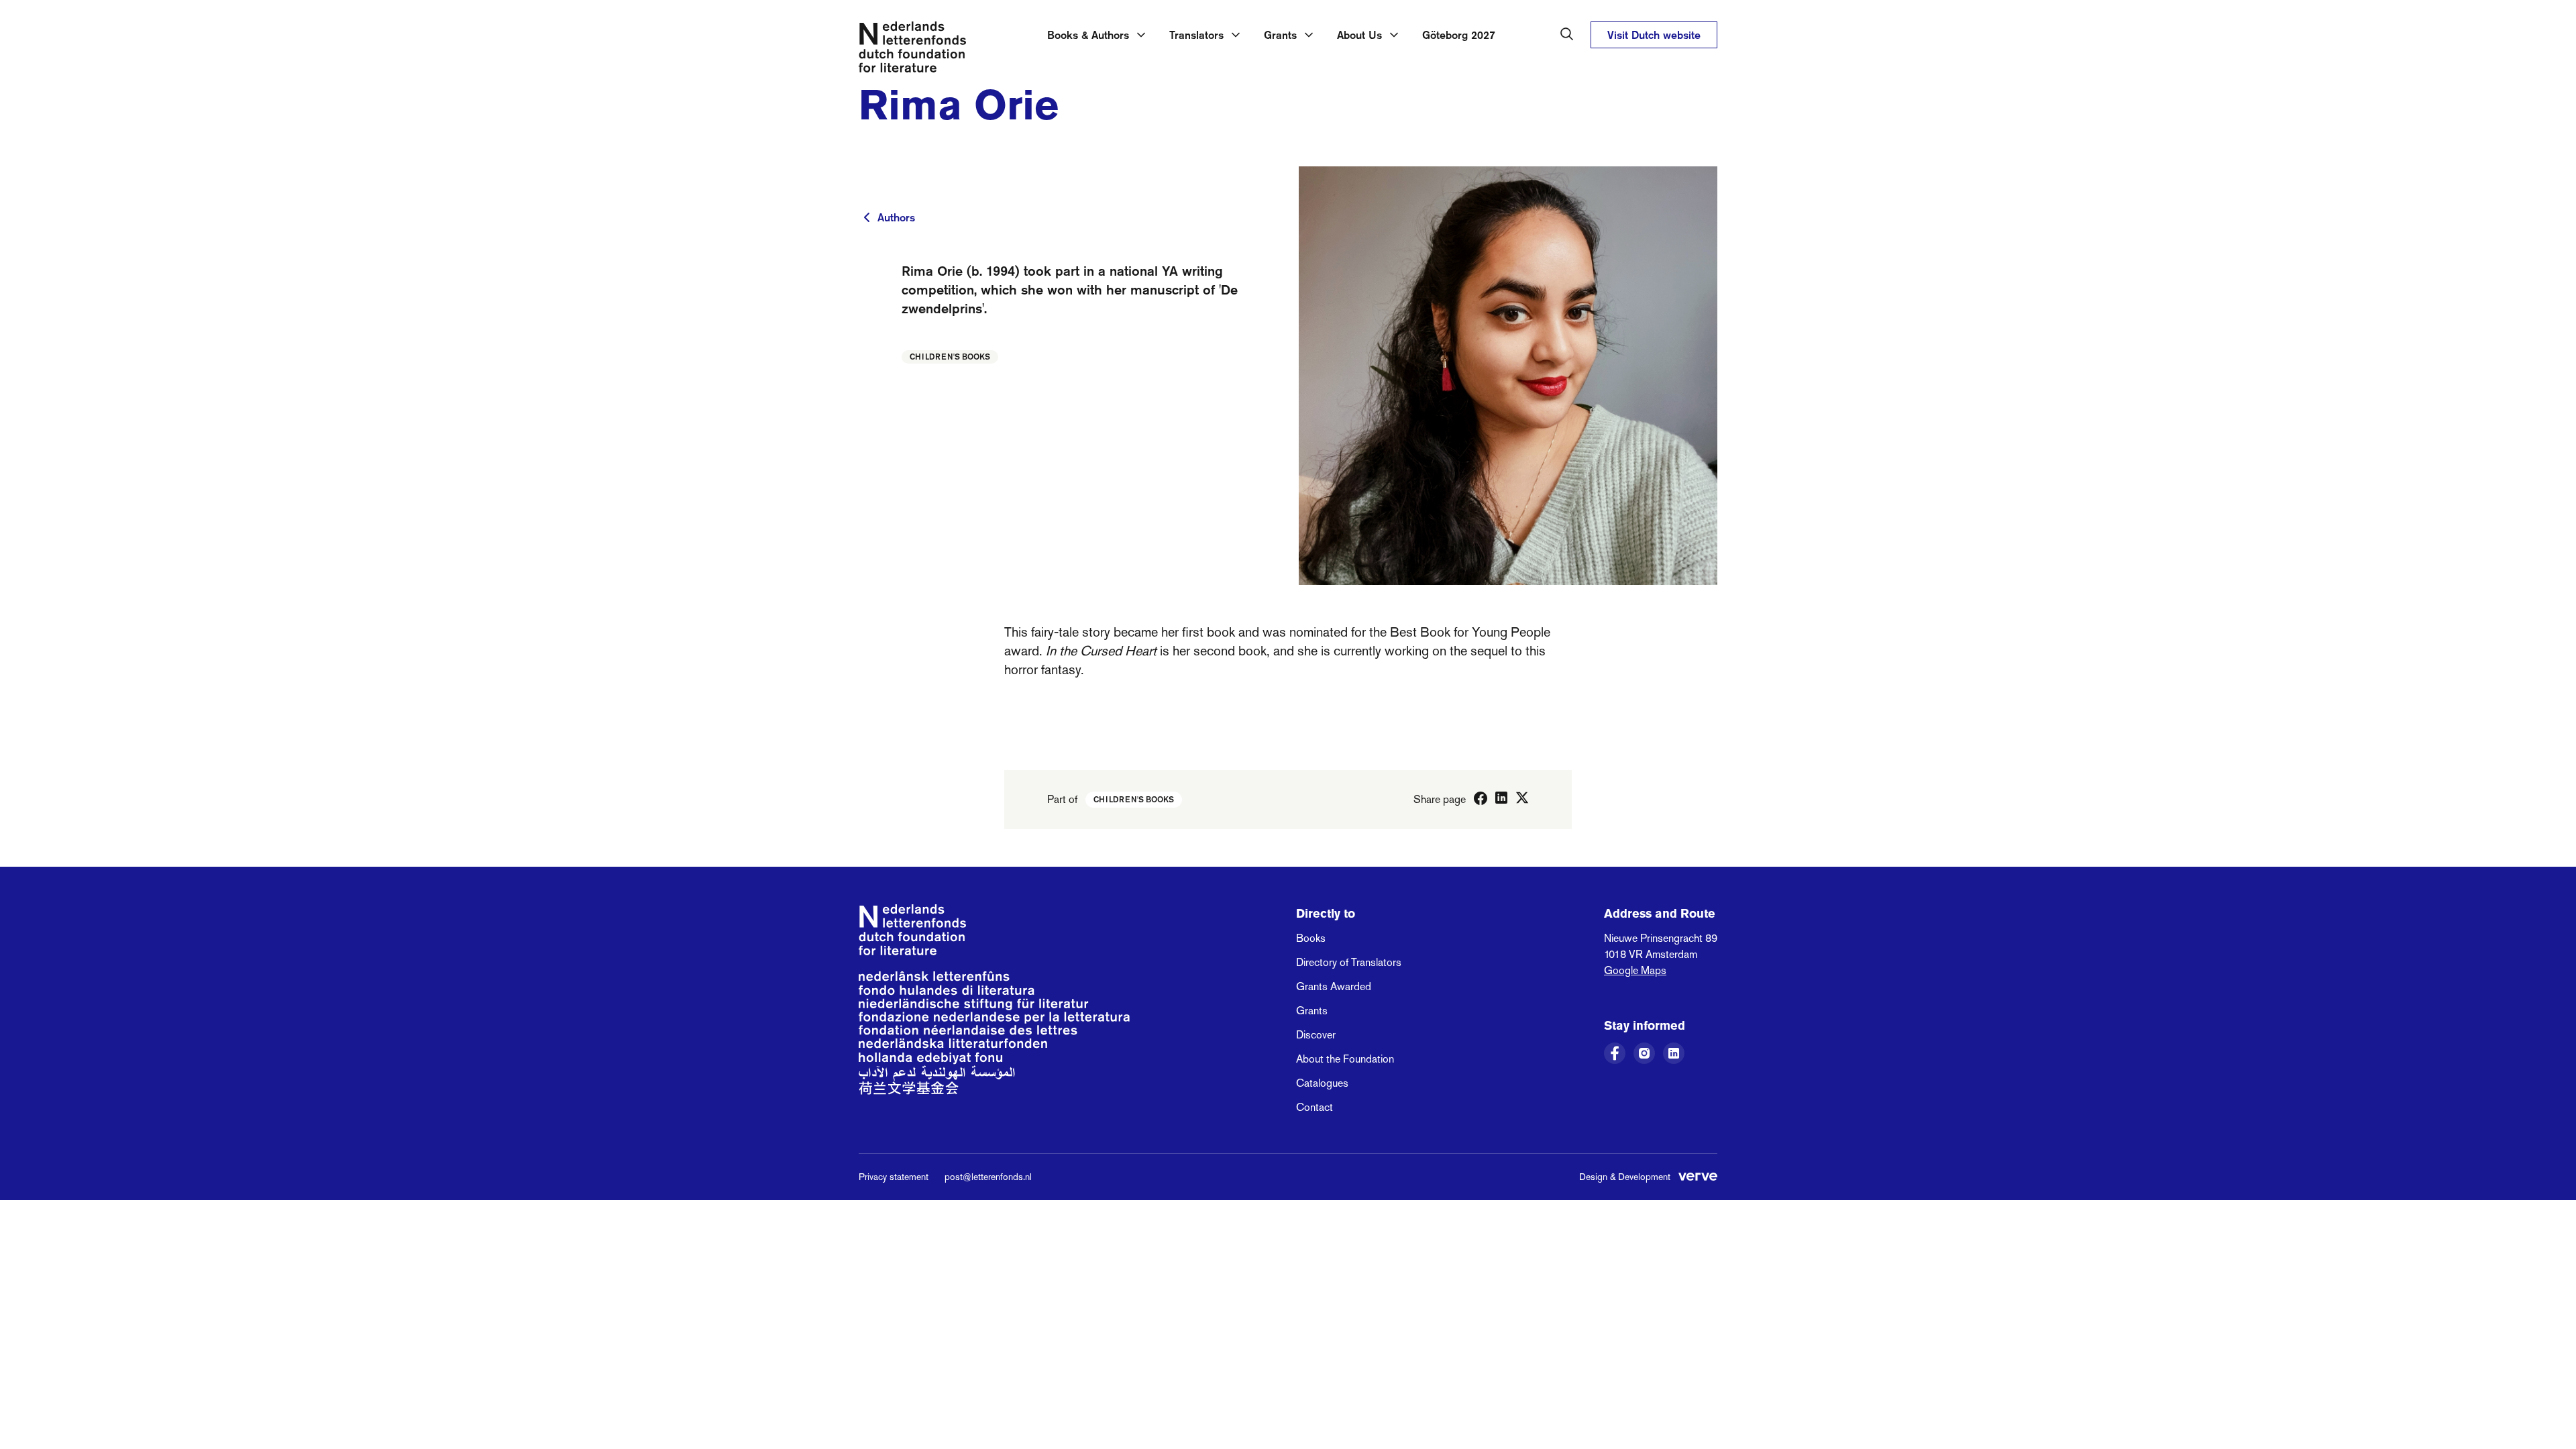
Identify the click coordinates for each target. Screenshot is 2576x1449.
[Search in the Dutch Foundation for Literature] (1567, 34)
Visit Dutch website (1654, 35)
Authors (896, 217)
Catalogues (1322, 1083)
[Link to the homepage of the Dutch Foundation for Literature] (912, 50)
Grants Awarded (1334, 986)
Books (1311, 938)
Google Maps (1635, 970)
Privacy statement (894, 1177)
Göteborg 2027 (1459, 35)
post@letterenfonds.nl (988, 1177)
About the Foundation (1345, 1059)
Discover (1316, 1035)
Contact (1314, 1107)
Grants (1312, 1011)
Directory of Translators (1349, 962)
